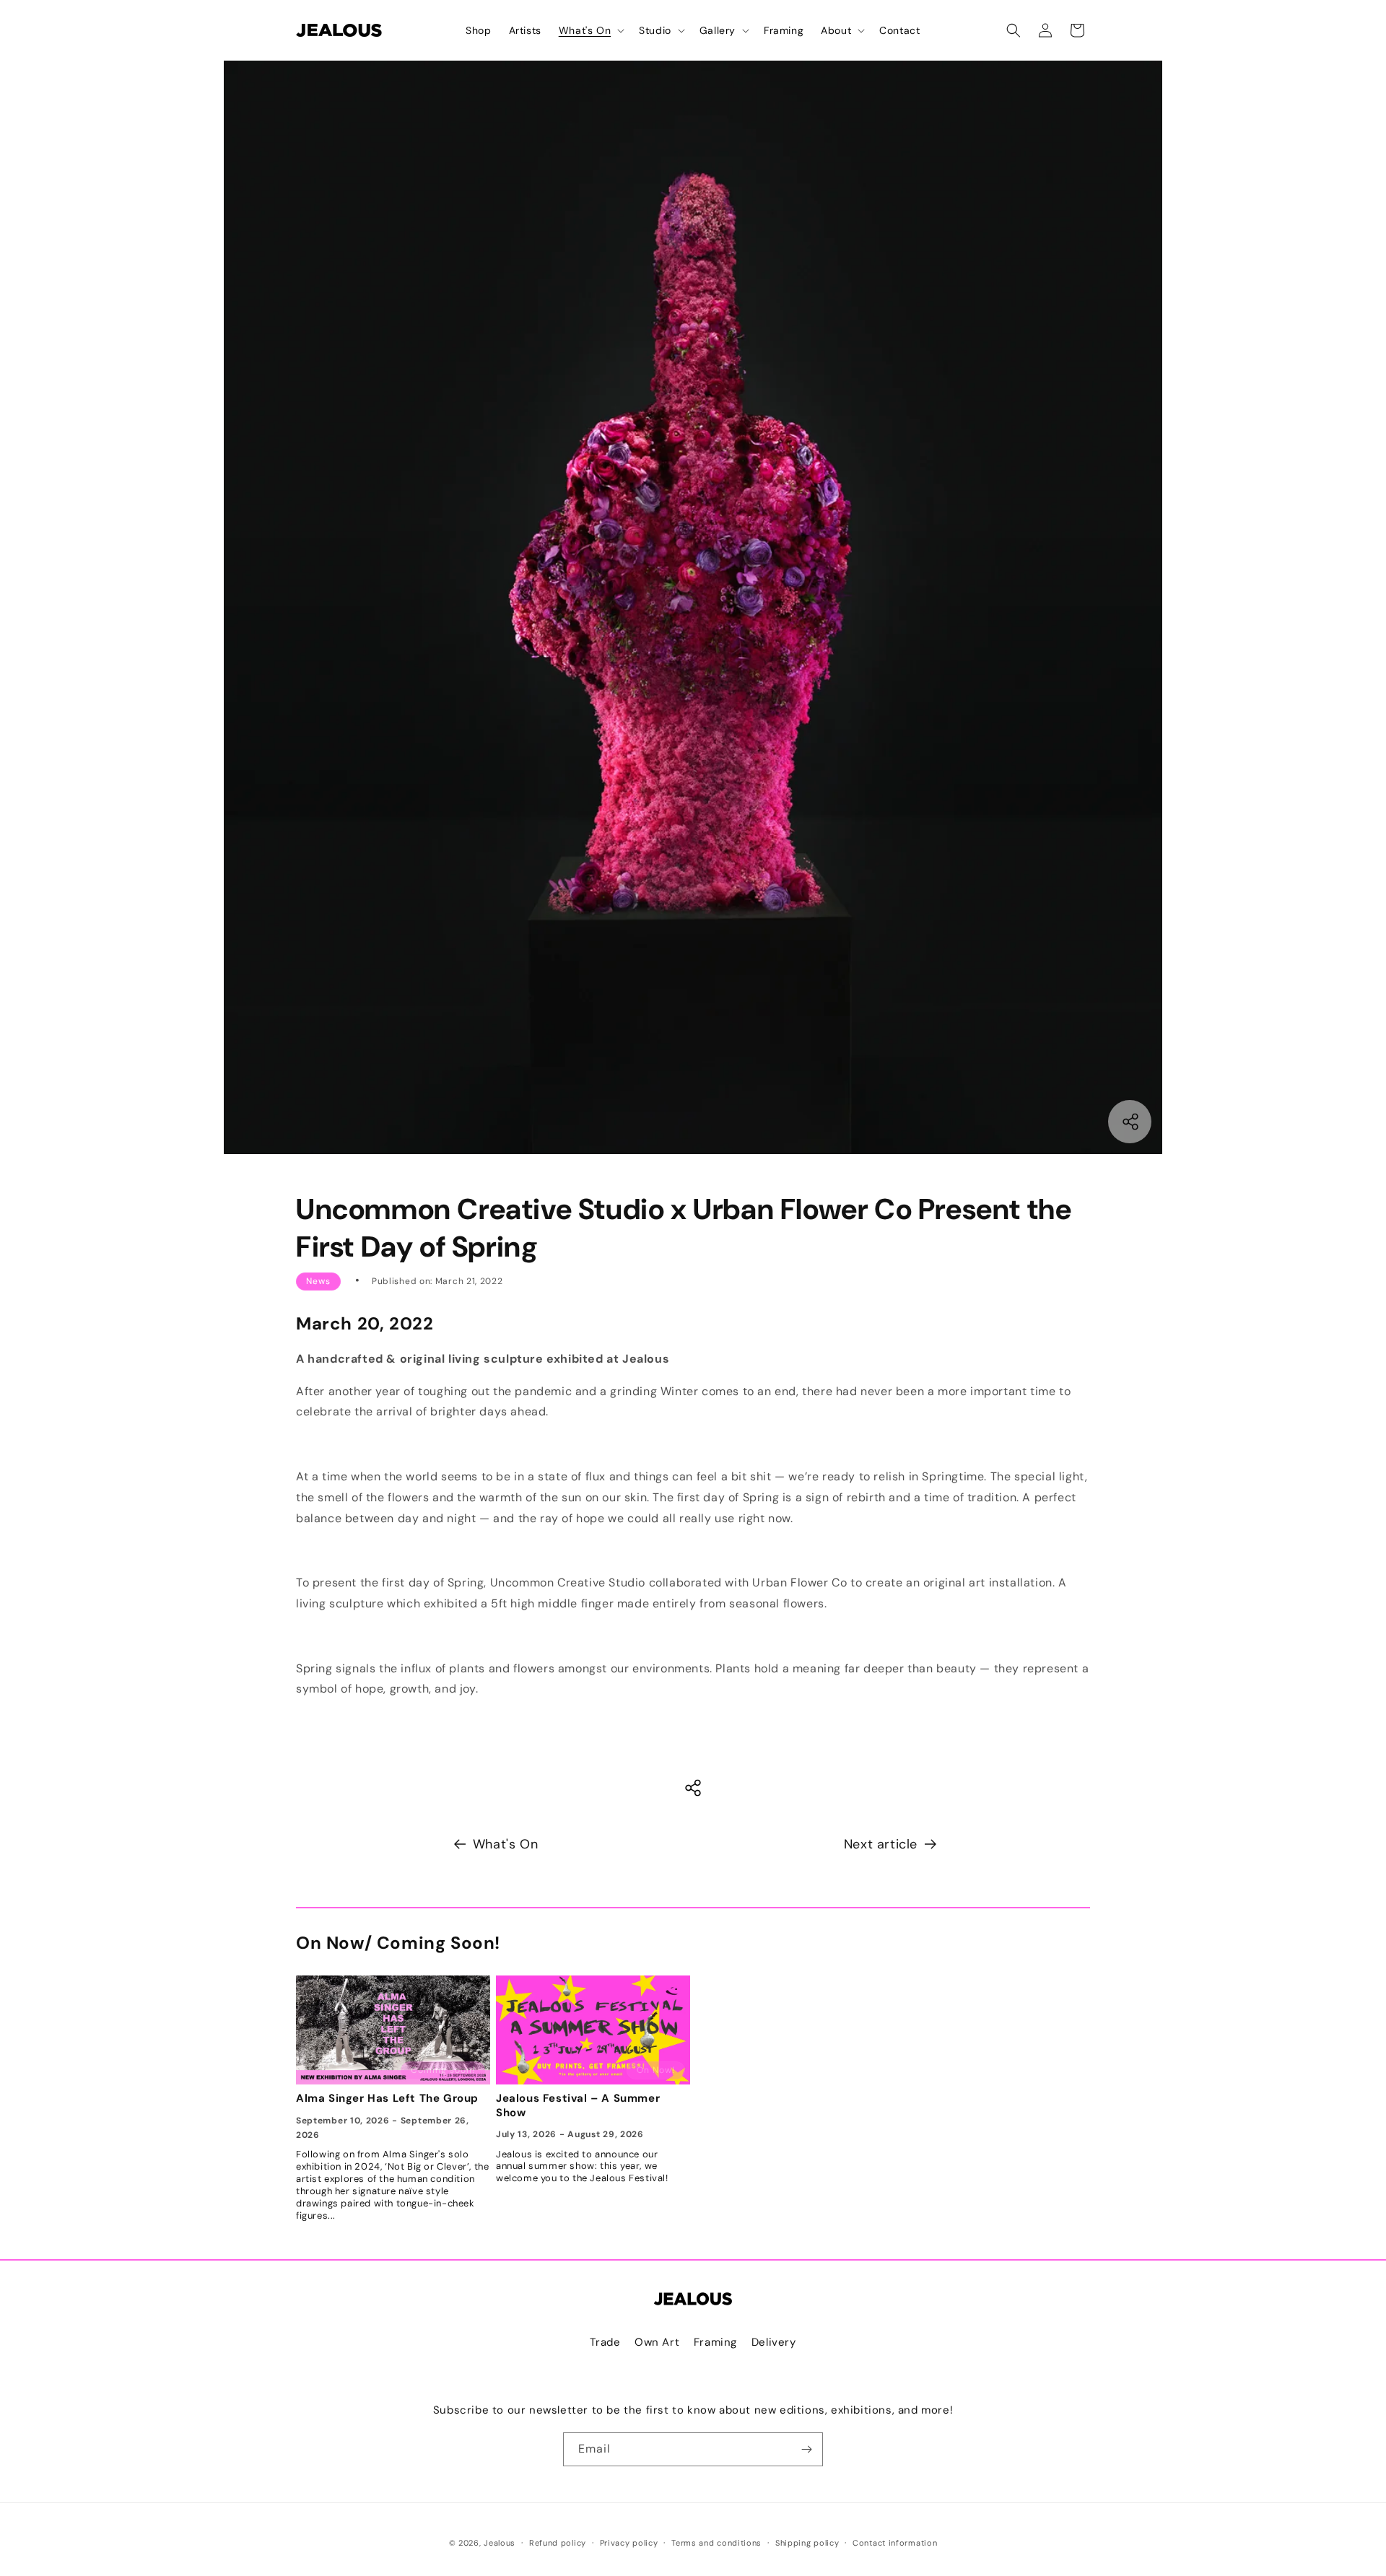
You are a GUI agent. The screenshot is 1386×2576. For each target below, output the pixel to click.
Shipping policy (807, 2543)
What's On (505, 1844)
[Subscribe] (806, 2449)
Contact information (895, 2543)
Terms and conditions (716, 2543)
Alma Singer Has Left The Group (387, 2099)
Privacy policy (629, 2543)
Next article (881, 1844)
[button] (590, 30)
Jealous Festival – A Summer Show (578, 2106)
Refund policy (558, 2543)
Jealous (500, 2543)
